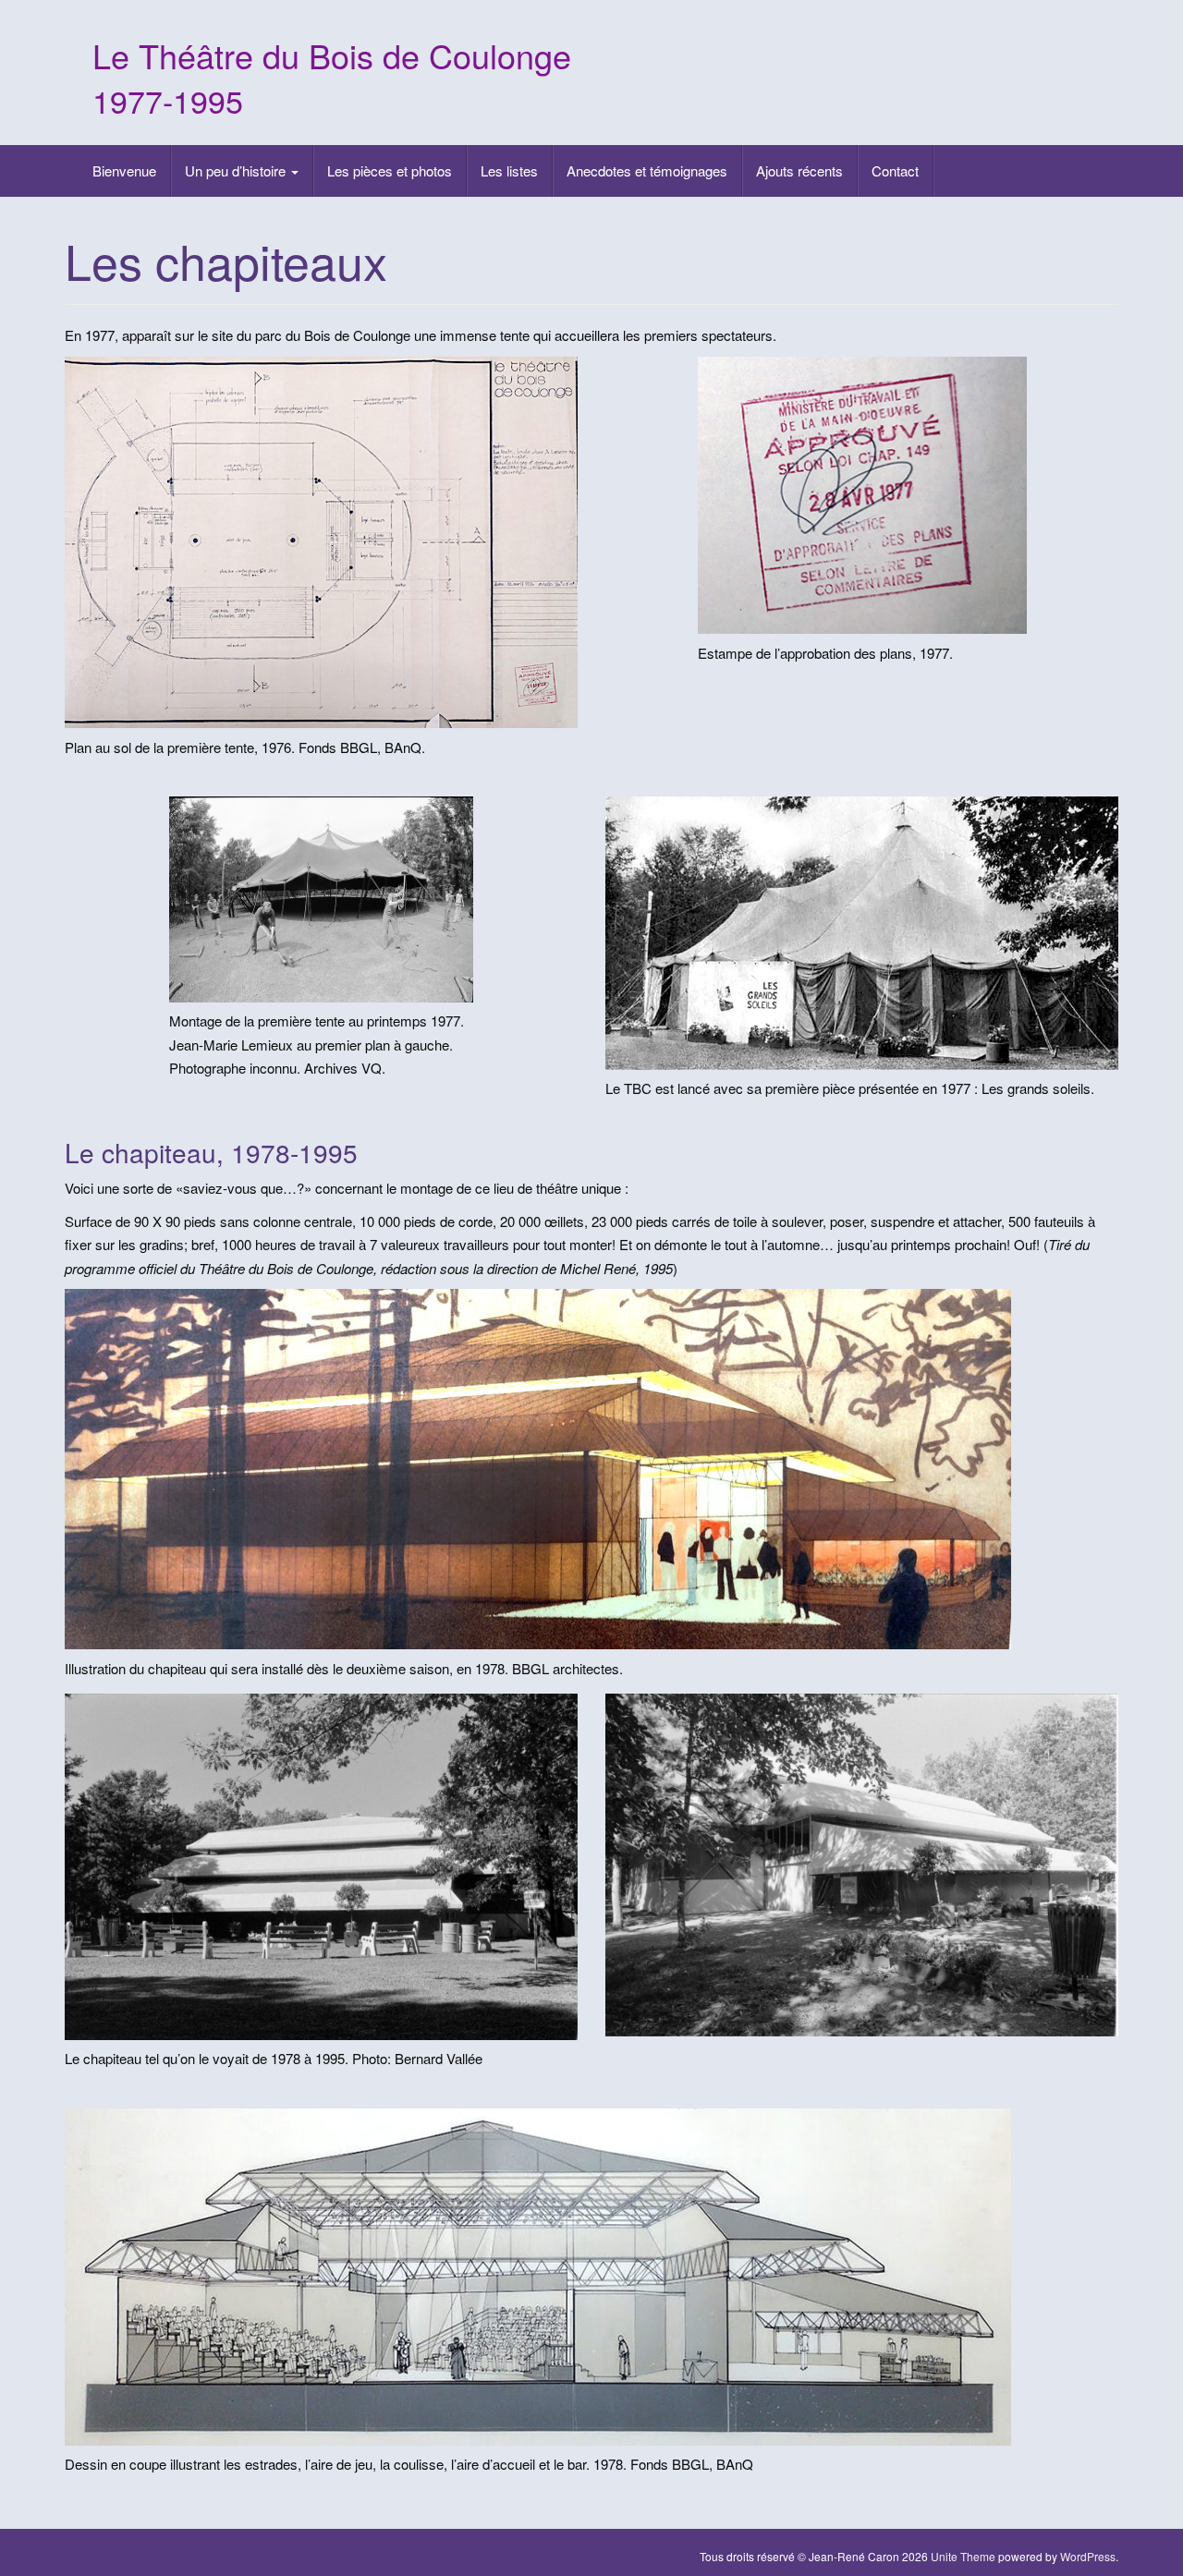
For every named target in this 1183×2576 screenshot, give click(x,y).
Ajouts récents (799, 170)
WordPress (1088, 2556)
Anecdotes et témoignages (647, 170)
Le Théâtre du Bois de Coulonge (332, 55)
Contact (895, 170)
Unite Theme (963, 2556)
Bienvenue (124, 170)
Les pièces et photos (390, 170)
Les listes (509, 170)
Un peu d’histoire (237, 170)
